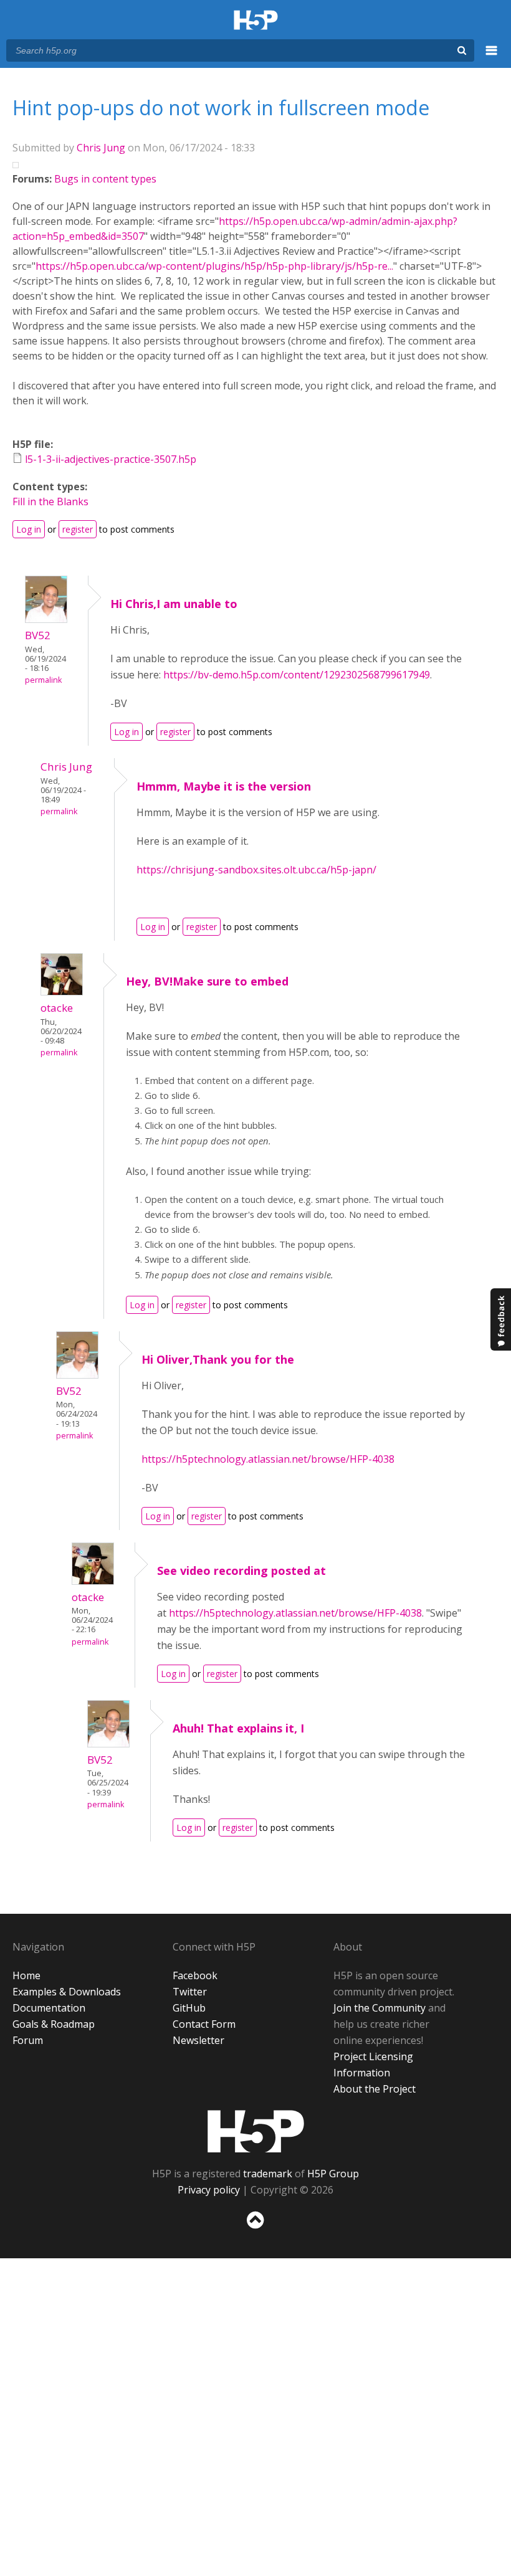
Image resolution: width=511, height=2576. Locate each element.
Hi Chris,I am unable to (174, 604)
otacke (57, 1008)
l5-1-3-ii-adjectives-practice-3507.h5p (111, 459)
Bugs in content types (105, 179)
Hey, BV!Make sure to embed (207, 981)
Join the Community (380, 2008)
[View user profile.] (46, 619)
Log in (29, 529)
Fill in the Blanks (50, 501)
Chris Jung (101, 148)
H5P (256, 2131)
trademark (268, 2174)
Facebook (195, 1975)
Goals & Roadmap (54, 2024)
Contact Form (204, 2024)
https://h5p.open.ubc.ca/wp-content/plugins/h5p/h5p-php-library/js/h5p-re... (214, 266)
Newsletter (198, 2040)
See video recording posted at (241, 1571)
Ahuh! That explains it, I (238, 1728)
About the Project (375, 2089)
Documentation (49, 2008)
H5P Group (333, 2174)
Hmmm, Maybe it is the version (224, 786)
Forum (28, 2040)
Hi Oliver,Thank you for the (218, 1359)
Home (26, 1975)
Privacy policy (209, 2190)
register (78, 529)
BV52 (38, 635)
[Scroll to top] (255, 2231)
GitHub (189, 2008)
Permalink (43, 680)
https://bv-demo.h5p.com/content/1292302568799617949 (297, 675)
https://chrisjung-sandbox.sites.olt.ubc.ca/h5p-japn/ (256, 870)
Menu (492, 57)
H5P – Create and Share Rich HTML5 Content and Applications (256, 21)
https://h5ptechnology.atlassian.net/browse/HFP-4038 (268, 1459)
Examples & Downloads (67, 1992)
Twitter (190, 1992)
